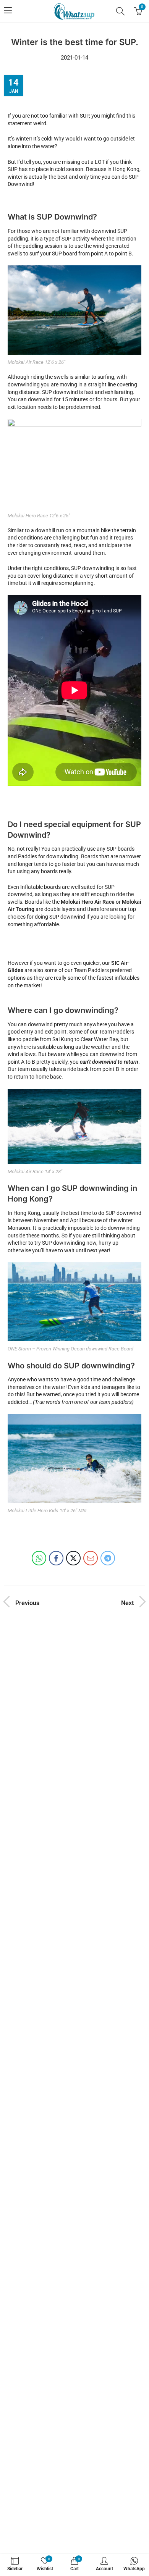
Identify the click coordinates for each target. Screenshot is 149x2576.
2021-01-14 (74, 58)
